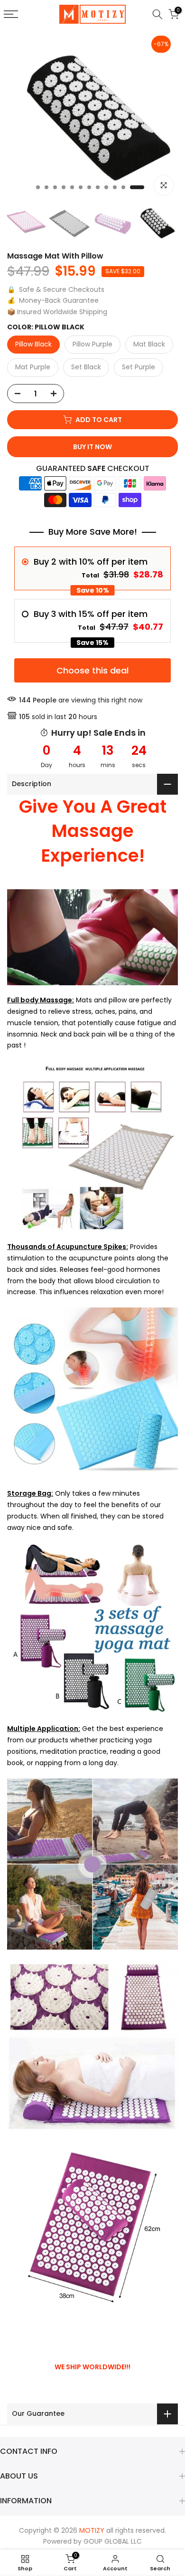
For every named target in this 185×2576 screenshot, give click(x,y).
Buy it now (92, 447)
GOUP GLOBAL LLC (113, 2541)
